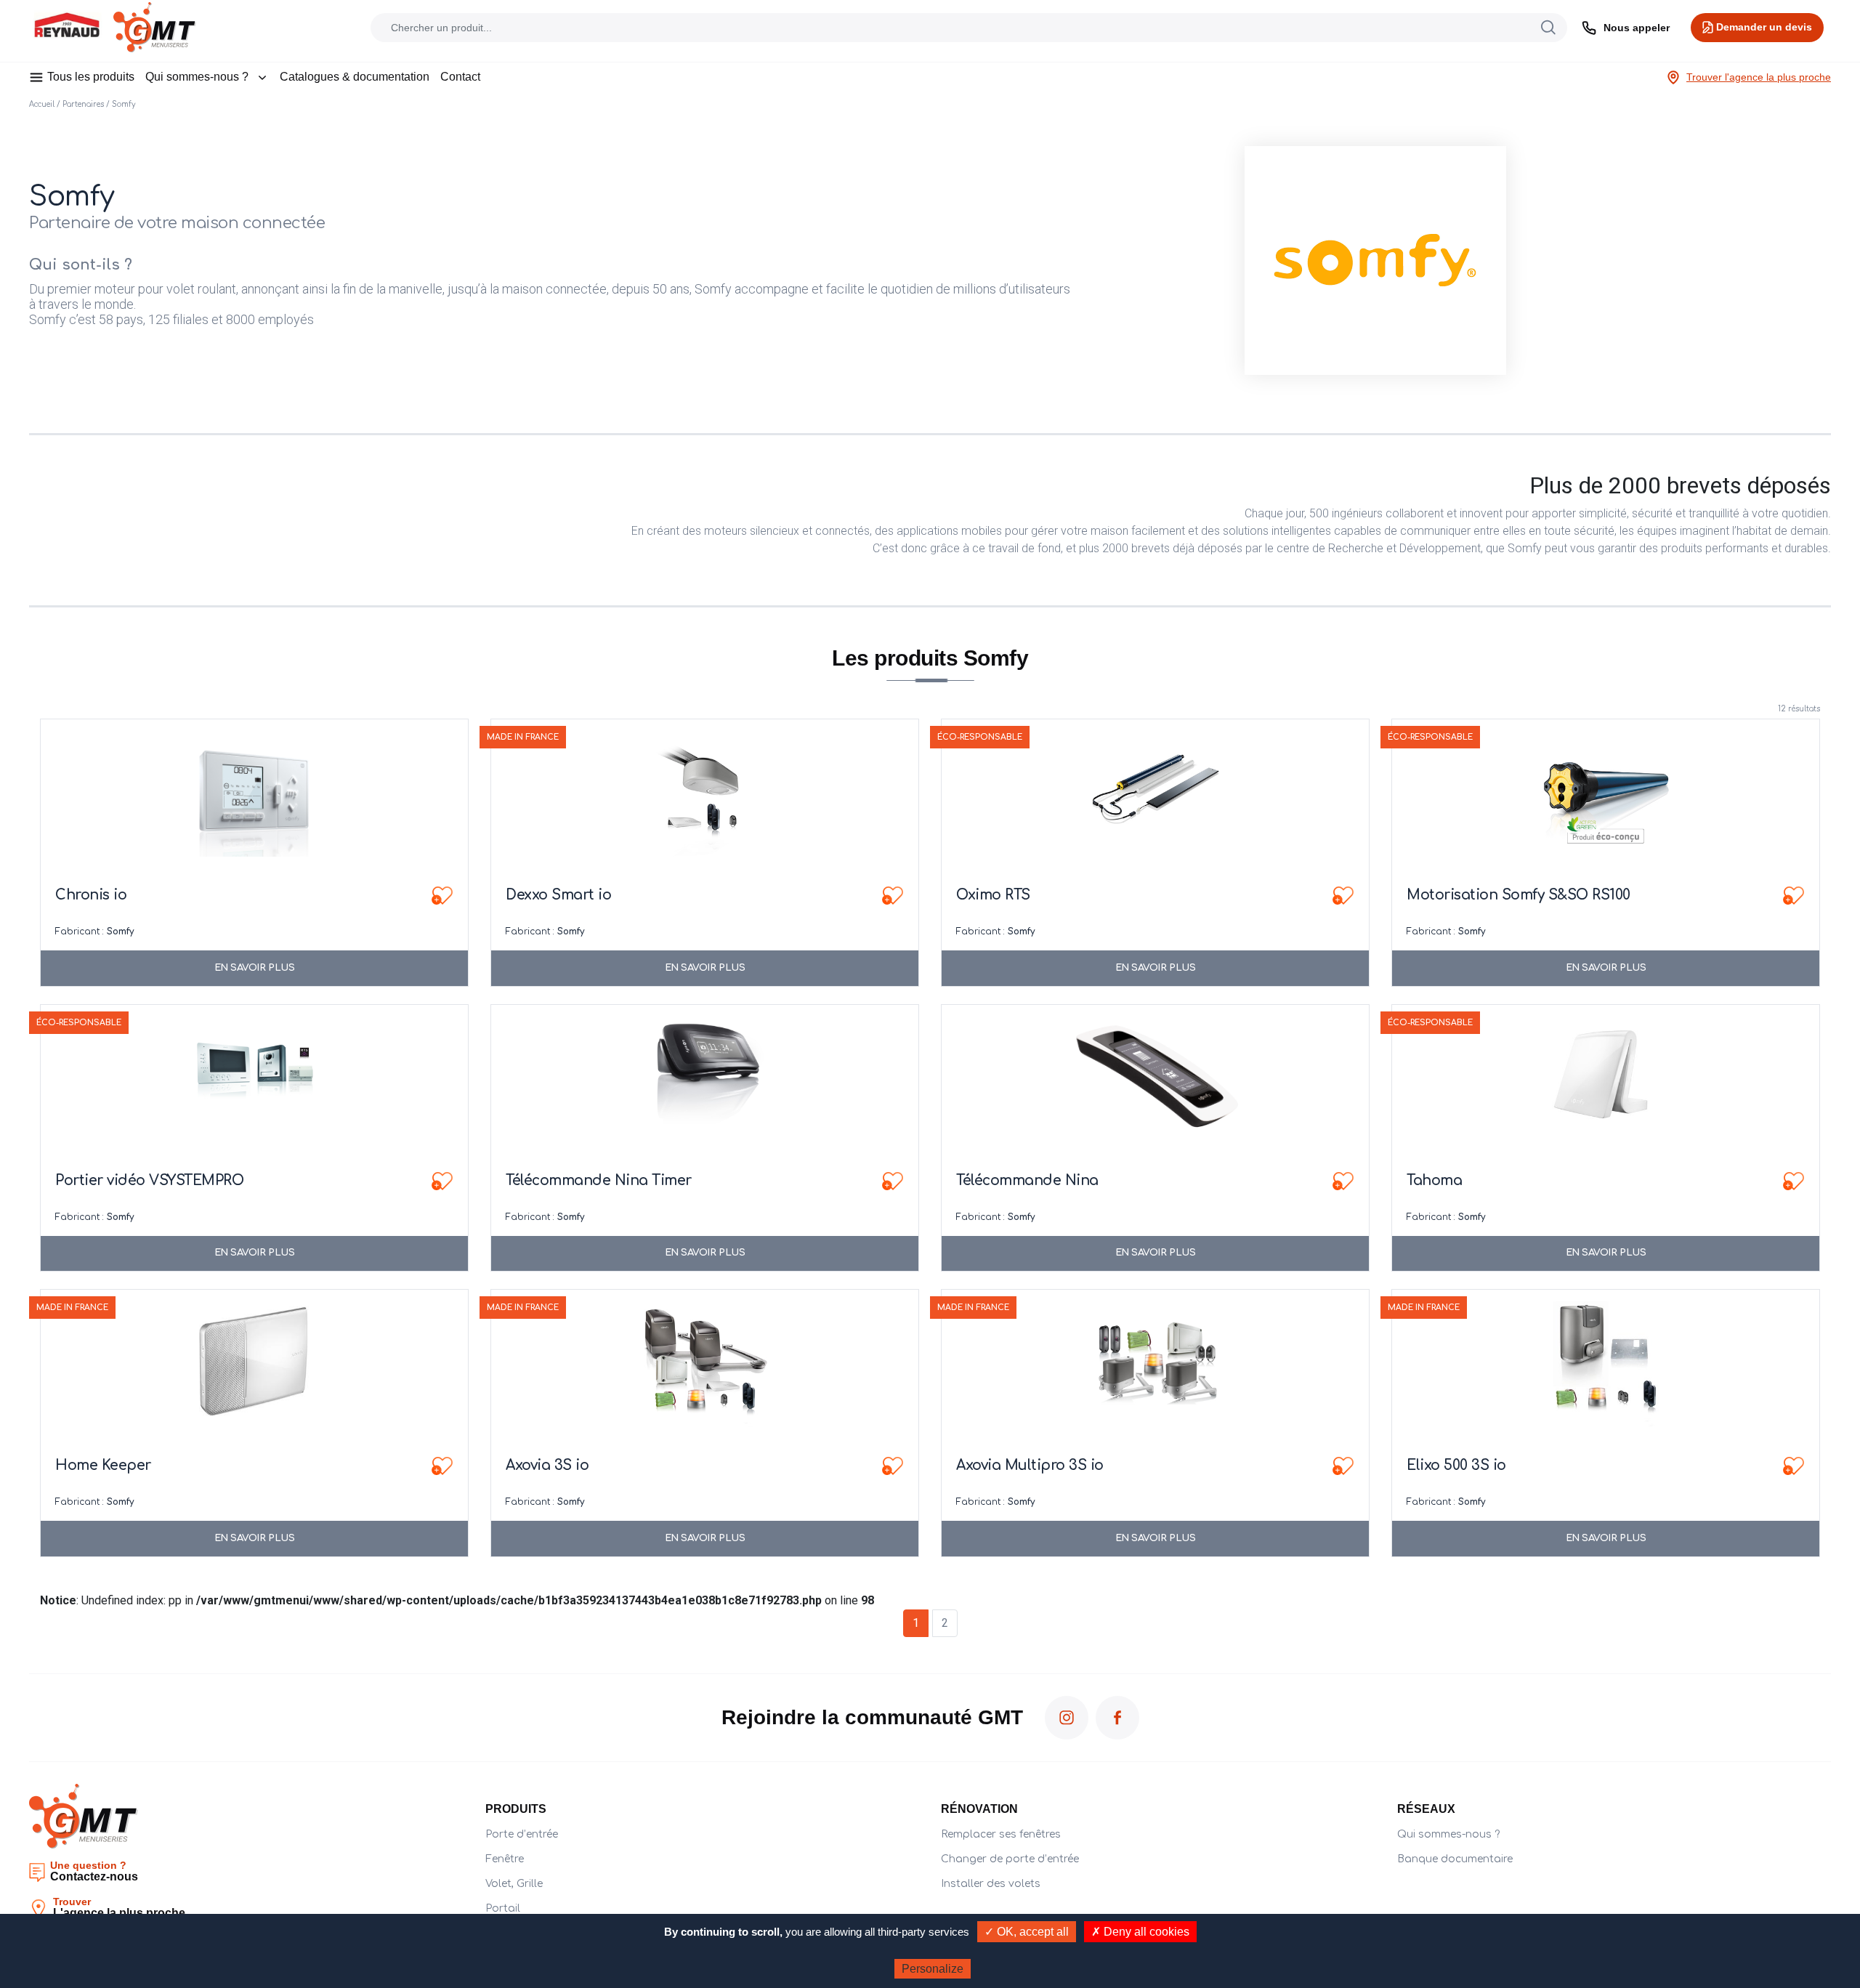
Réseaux (1426, 1809)
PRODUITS (516, 1809)
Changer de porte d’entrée (1010, 1859)
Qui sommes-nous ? (197, 77)
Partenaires (83, 104)
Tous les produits (91, 77)
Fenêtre (505, 1859)
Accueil (42, 104)
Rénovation (979, 1809)
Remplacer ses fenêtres (1001, 1834)
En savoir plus (255, 968)
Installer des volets (991, 1884)
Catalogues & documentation (355, 77)
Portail (503, 1908)
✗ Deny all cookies (1140, 1932)
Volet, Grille (514, 1884)
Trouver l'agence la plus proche (1759, 77)
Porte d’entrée (522, 1834)
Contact (460, 77)
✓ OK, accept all (1027, 1932)
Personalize (933, 1969)
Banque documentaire (1455, 1859)
